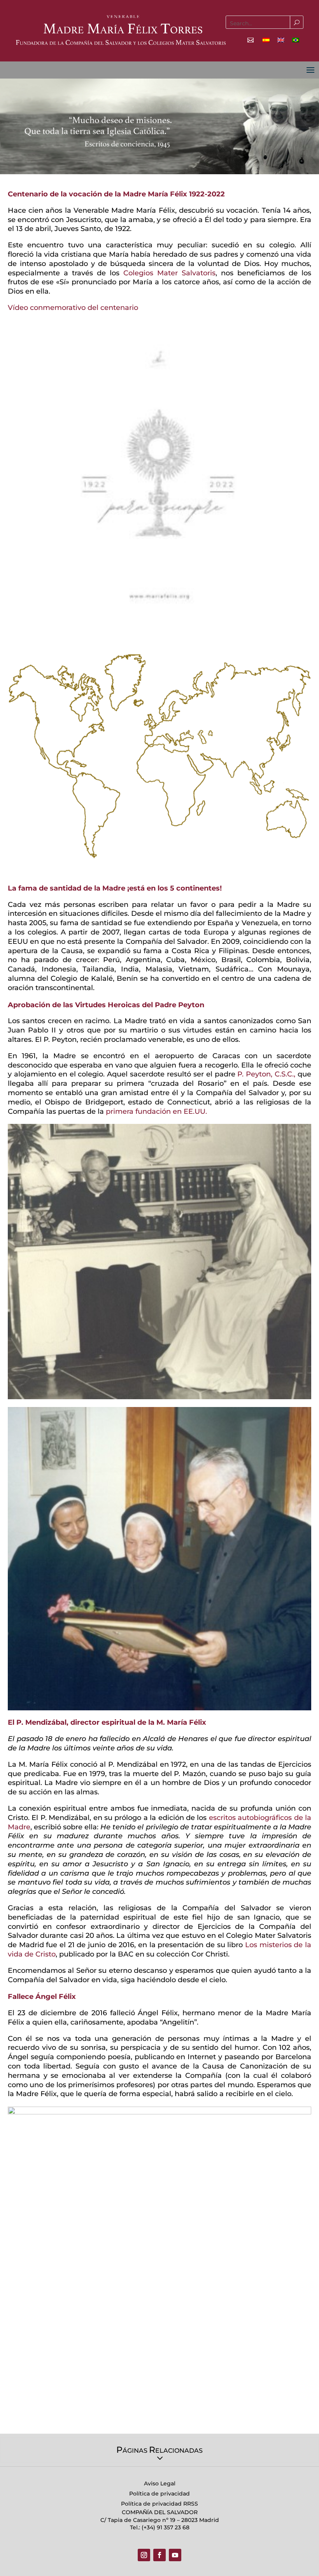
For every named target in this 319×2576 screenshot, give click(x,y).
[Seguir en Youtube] (175, 2555)
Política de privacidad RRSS (159, 2504)
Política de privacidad (159, 2494)
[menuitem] (266, 40)
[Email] (251, 40)
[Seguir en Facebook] (159, 2555)
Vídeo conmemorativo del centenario (73, 308)
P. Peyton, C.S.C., (266, 1074)
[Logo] (121, 29)
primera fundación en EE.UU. (156, 1111)
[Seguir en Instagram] (144, 2555)
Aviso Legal (160, 2483)
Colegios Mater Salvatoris (169, 273)
